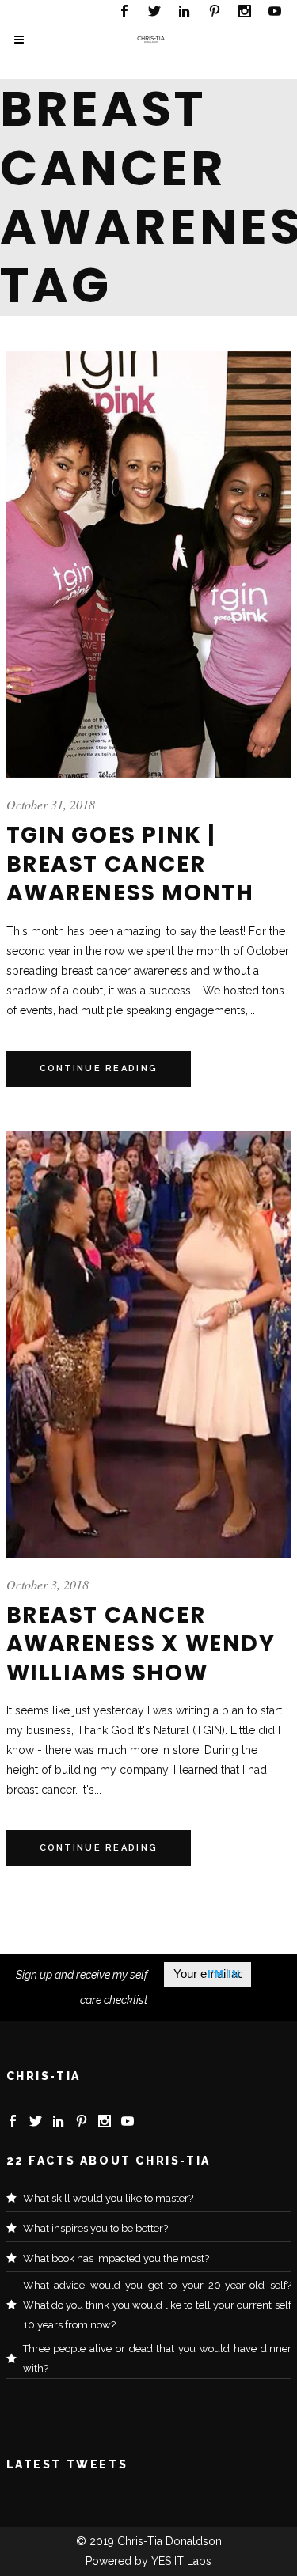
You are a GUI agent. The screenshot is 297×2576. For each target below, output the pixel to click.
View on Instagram (156, 2421)
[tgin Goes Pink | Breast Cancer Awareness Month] (149, 564)
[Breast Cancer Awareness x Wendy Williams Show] (149, 1345)
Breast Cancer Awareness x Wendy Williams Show (141, 1644)
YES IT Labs (181, 2561)
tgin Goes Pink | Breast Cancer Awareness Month (130, 864)
